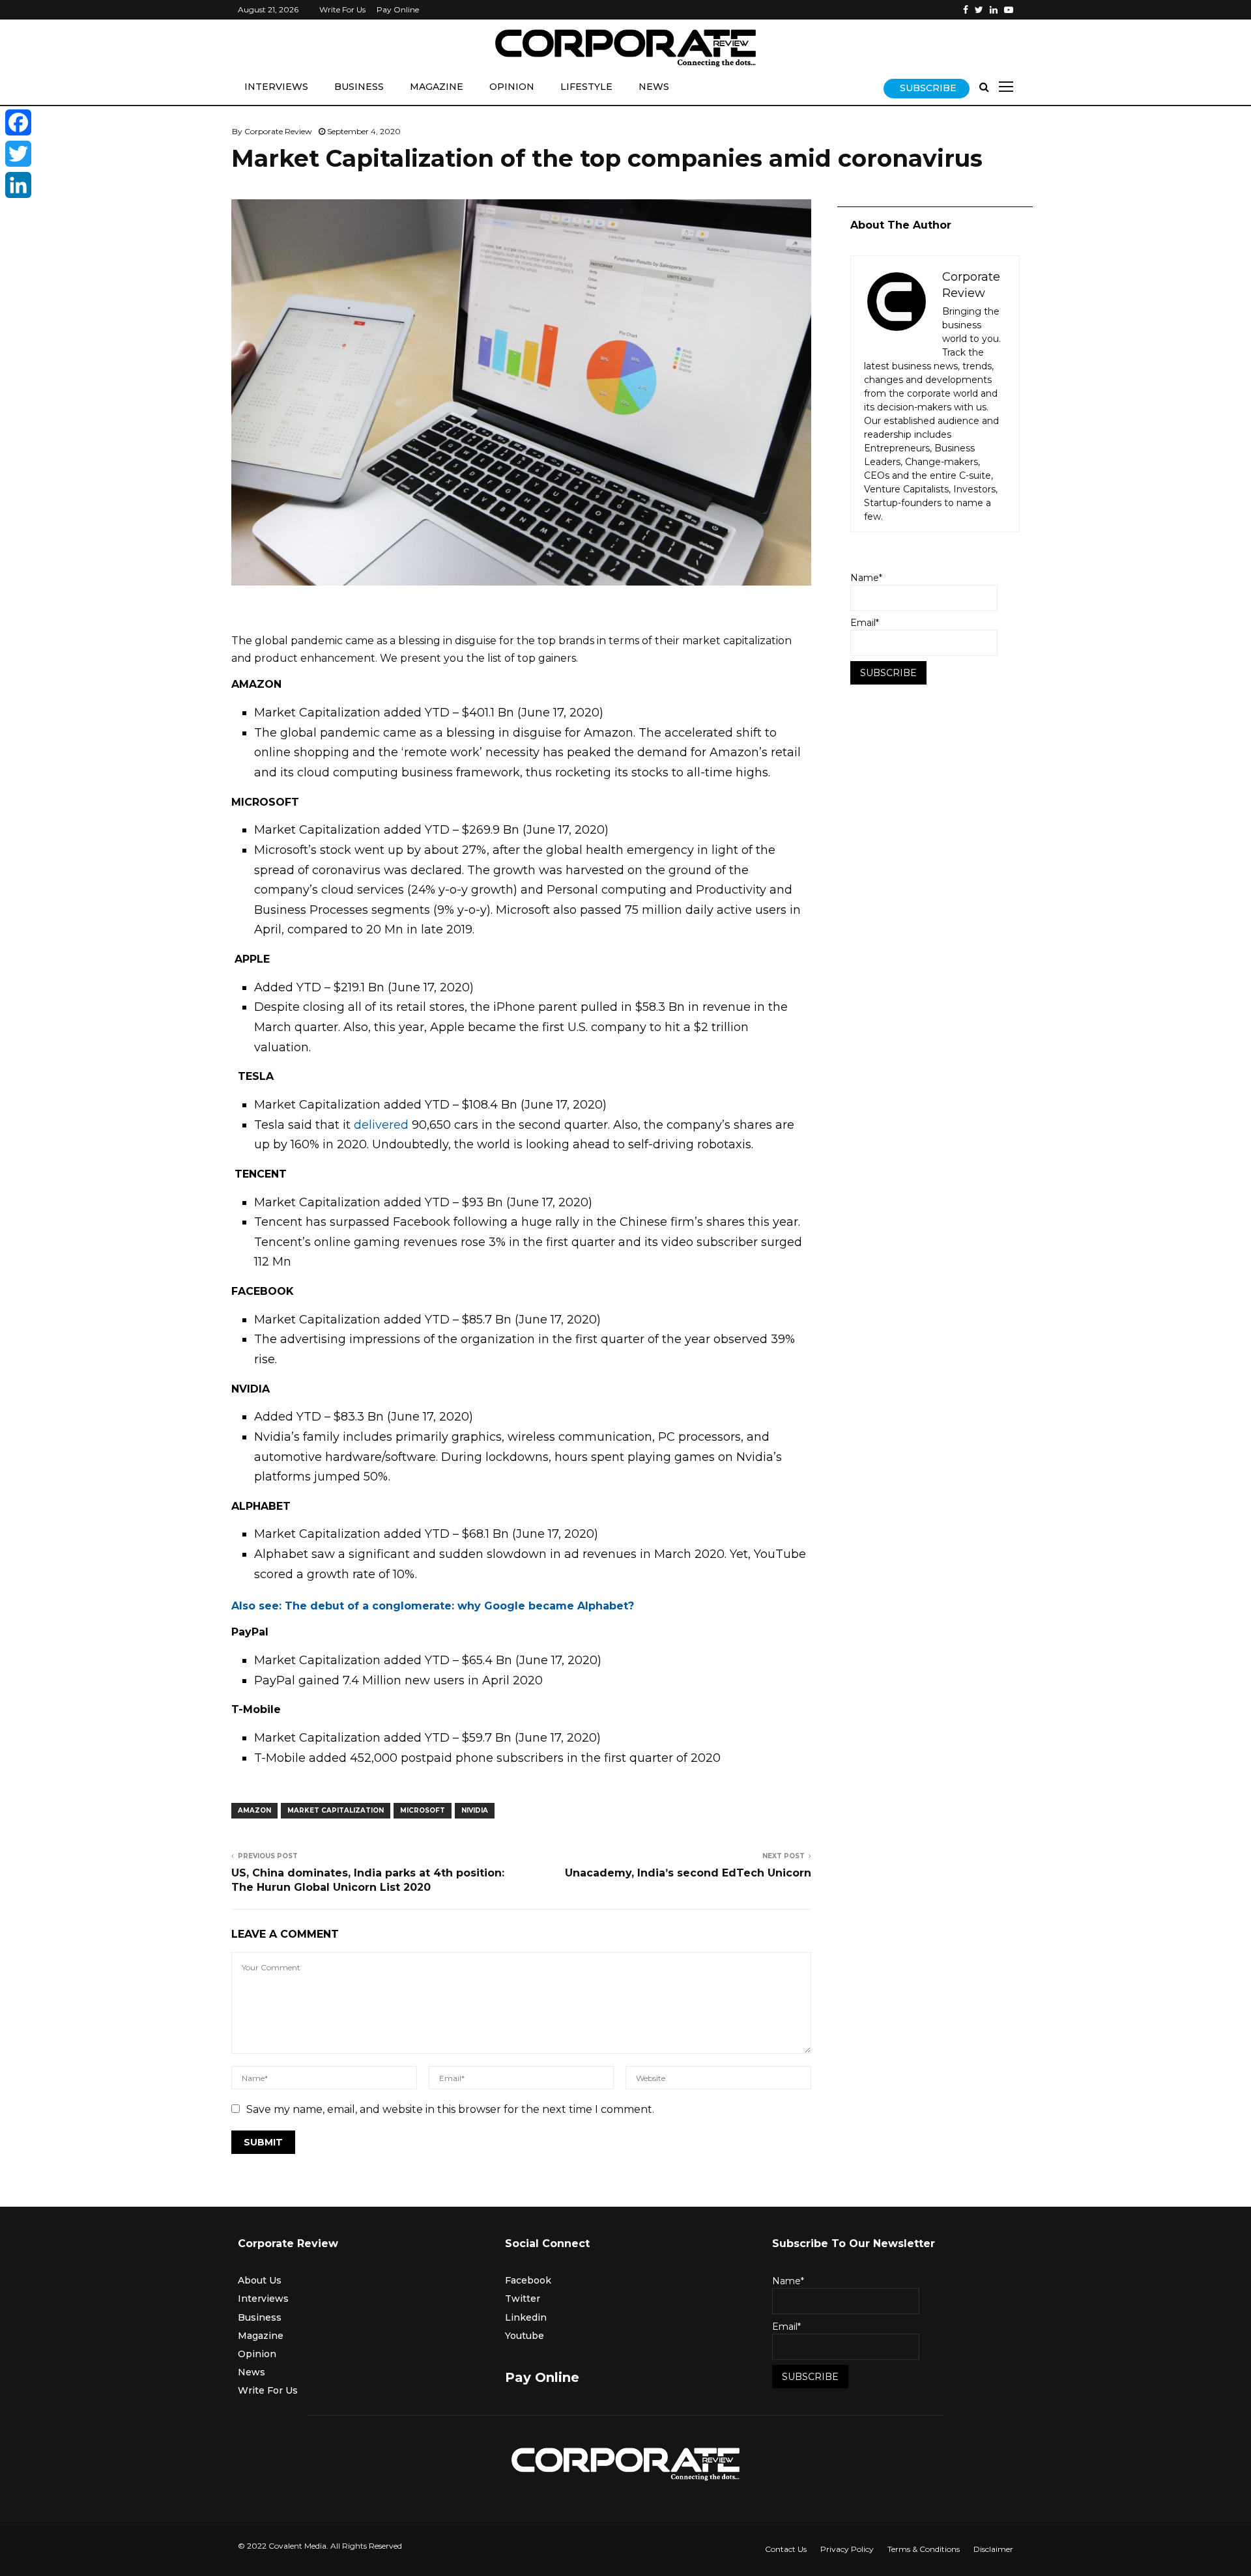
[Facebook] (966, 10)
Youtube (525, 2336)
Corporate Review (278, 131)
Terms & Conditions (924, 2549)
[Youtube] (1009, 10)
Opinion (512, 87)
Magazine (437, 87)
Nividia (475, 1810)
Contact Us (786, 2549)
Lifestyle (586, 87)
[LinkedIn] (18, 185)
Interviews (276, 87)
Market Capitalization (336, 1810)
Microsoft (423, 1810)
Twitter (523, 2299)
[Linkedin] (994, 10)
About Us (260, 2280)
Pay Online (398, 9)
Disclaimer (993, 2549)
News (654, 87)
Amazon (254, 1810)
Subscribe (928, 88)
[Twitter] (979, 10)
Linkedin (526, 2317)
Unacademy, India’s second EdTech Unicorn (688, 1873)
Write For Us (342, 9)
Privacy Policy (847, 2549)
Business (359, 87)
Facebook (528, 2280)
